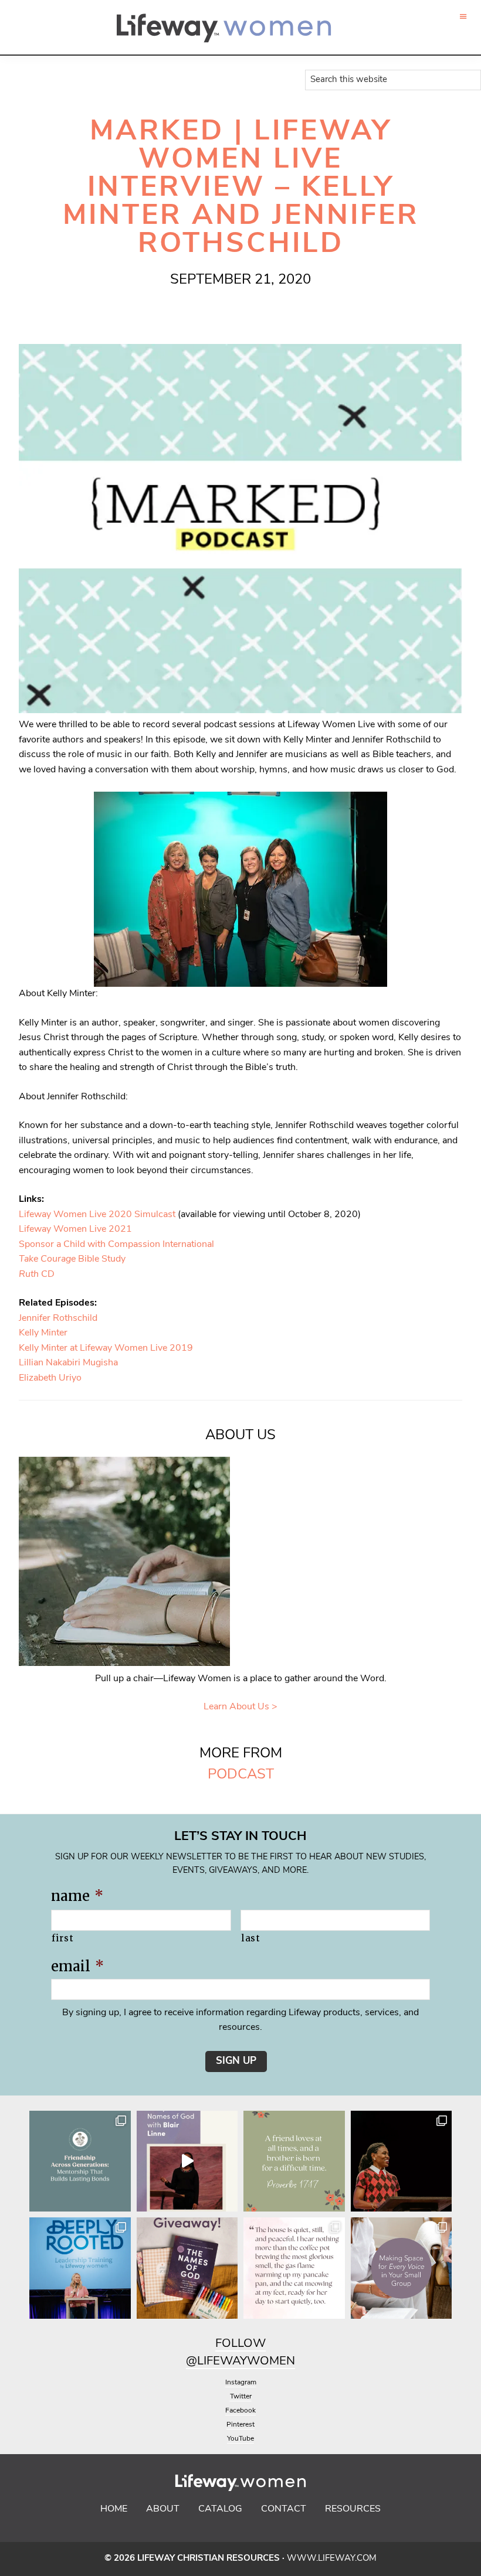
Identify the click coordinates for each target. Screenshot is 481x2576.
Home (114, 2509)
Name (77, 1896)
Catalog (220, 2509)
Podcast (241, 1775)
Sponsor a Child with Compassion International (116, 1245)
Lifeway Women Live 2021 (75, 1229)
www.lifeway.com (332, 2559)
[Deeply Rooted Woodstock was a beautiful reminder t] (80, 2268)
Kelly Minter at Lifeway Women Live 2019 (106, 1348)
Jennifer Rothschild (58, 1318)
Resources (353, 2509)
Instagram (241, 2383)
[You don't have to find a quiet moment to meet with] (294, 2268)
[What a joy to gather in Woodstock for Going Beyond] (402, 2161)
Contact (284, 2509)
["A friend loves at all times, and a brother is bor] (294, 2161)
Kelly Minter (43, 1333)
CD (37, 1275)
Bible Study (72, 1259)
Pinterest (240, 2425)
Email (77, 1966)
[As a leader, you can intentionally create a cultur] (402, 2268)
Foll (229, 2344)
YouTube (240, 2439)
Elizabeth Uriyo (50, 1378)
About (163, 2509)
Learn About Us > (240, 1707)
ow (255, 2344)
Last (251, 1938)
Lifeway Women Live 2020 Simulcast (98, 1215)
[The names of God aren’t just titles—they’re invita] (187, 2161)
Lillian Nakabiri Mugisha (68, 1363)
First (62, 1938)
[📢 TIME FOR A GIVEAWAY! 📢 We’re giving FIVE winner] (187, 2268)
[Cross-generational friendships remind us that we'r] (80, 2161)
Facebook (240, 2411)
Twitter (241, 2397)
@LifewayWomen (240, 2362)
